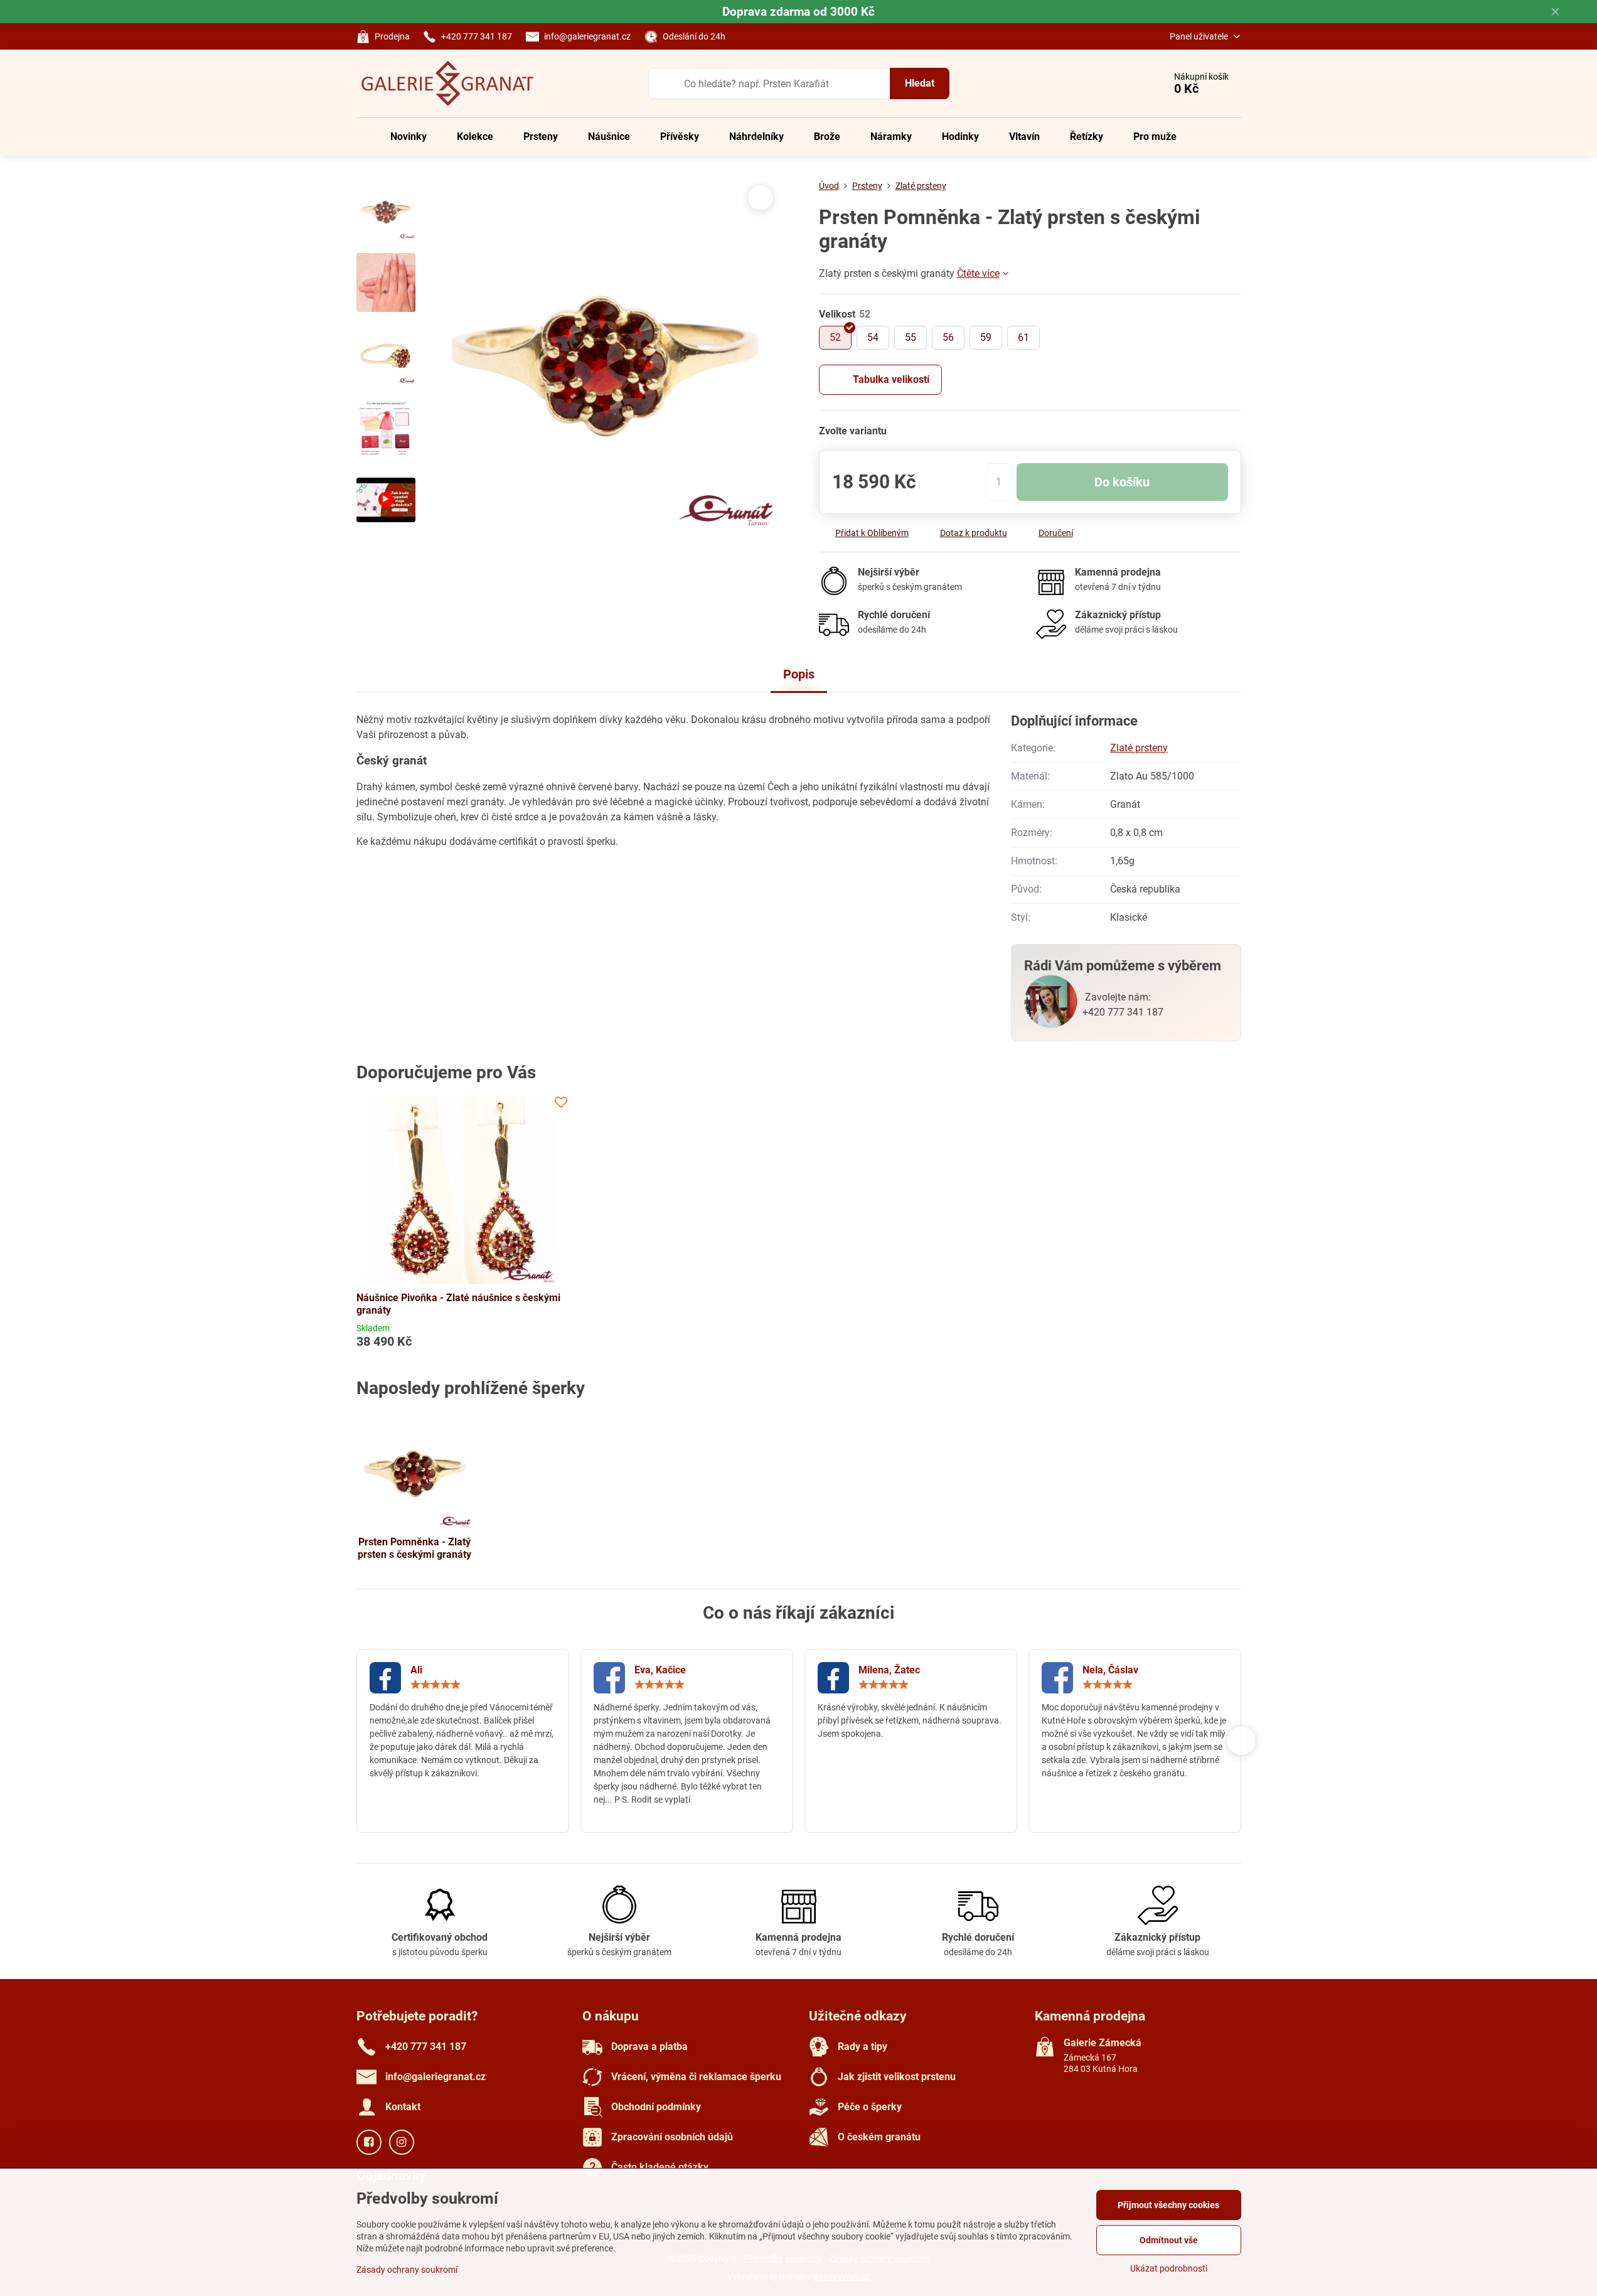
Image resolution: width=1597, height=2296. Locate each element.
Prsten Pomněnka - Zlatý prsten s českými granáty (414, 1548)
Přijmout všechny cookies (1168, 2205)
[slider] (435, 1685)
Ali (416, 1670)
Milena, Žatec (889, 1670)
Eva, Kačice (660, 1670)
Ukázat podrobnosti (1169, 2268)
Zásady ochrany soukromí (407, 2270)
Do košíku (1122, 482)
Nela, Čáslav (1110, 1670)
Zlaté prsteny (1139, 748)
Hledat (920, 83)
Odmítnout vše (1169, 2240)
